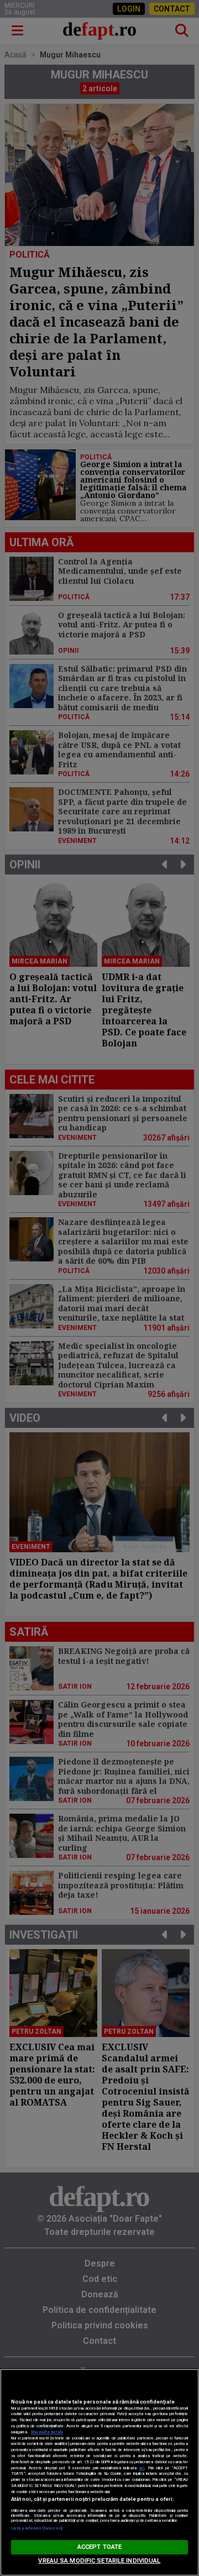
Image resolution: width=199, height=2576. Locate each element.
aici (142, 2468)
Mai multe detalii (47, 2432)
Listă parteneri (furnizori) (37, 2528)
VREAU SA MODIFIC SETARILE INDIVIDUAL (99, 2561)
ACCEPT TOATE (99, 2547)
